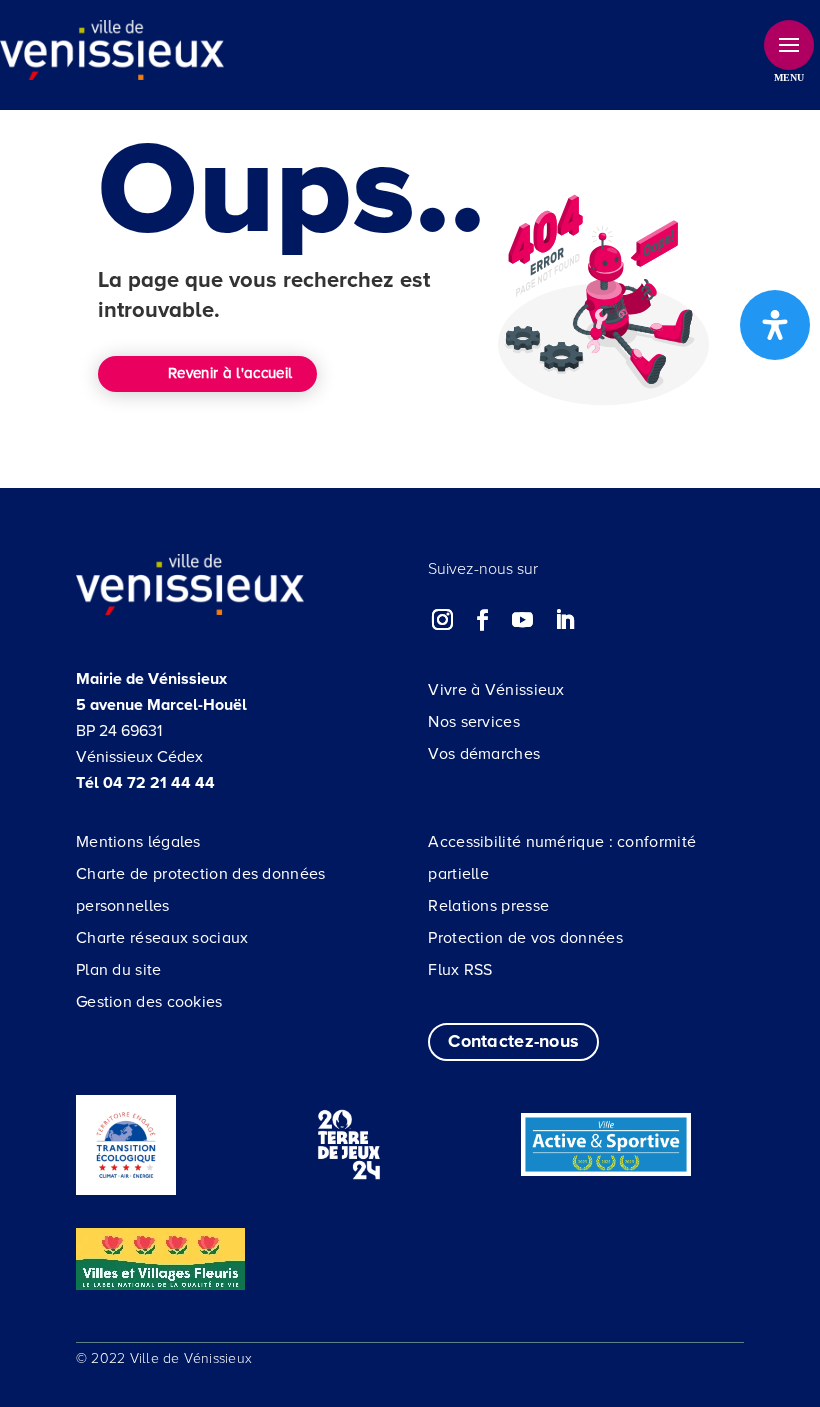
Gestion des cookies (149, 1002)
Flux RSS (460, 970)
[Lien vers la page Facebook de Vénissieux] (483, 620)
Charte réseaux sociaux (162, 938)
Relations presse (488, 906)
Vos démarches (484, 754)
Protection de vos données (525, 938)
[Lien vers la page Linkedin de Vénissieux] (565, 620)
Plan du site (119, 970)
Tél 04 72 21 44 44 (145, 783)
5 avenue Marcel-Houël (161, 705)
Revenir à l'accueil (230, 373)
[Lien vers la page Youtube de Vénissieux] (523, 620)
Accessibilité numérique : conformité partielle (562, 858)
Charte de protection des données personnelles (201, 890)
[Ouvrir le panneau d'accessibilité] (775, 325)
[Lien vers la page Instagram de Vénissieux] (443, 620)
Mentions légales (138, 842)
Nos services (474, 722)
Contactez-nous (513, 1041)
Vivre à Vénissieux (496, 690)
